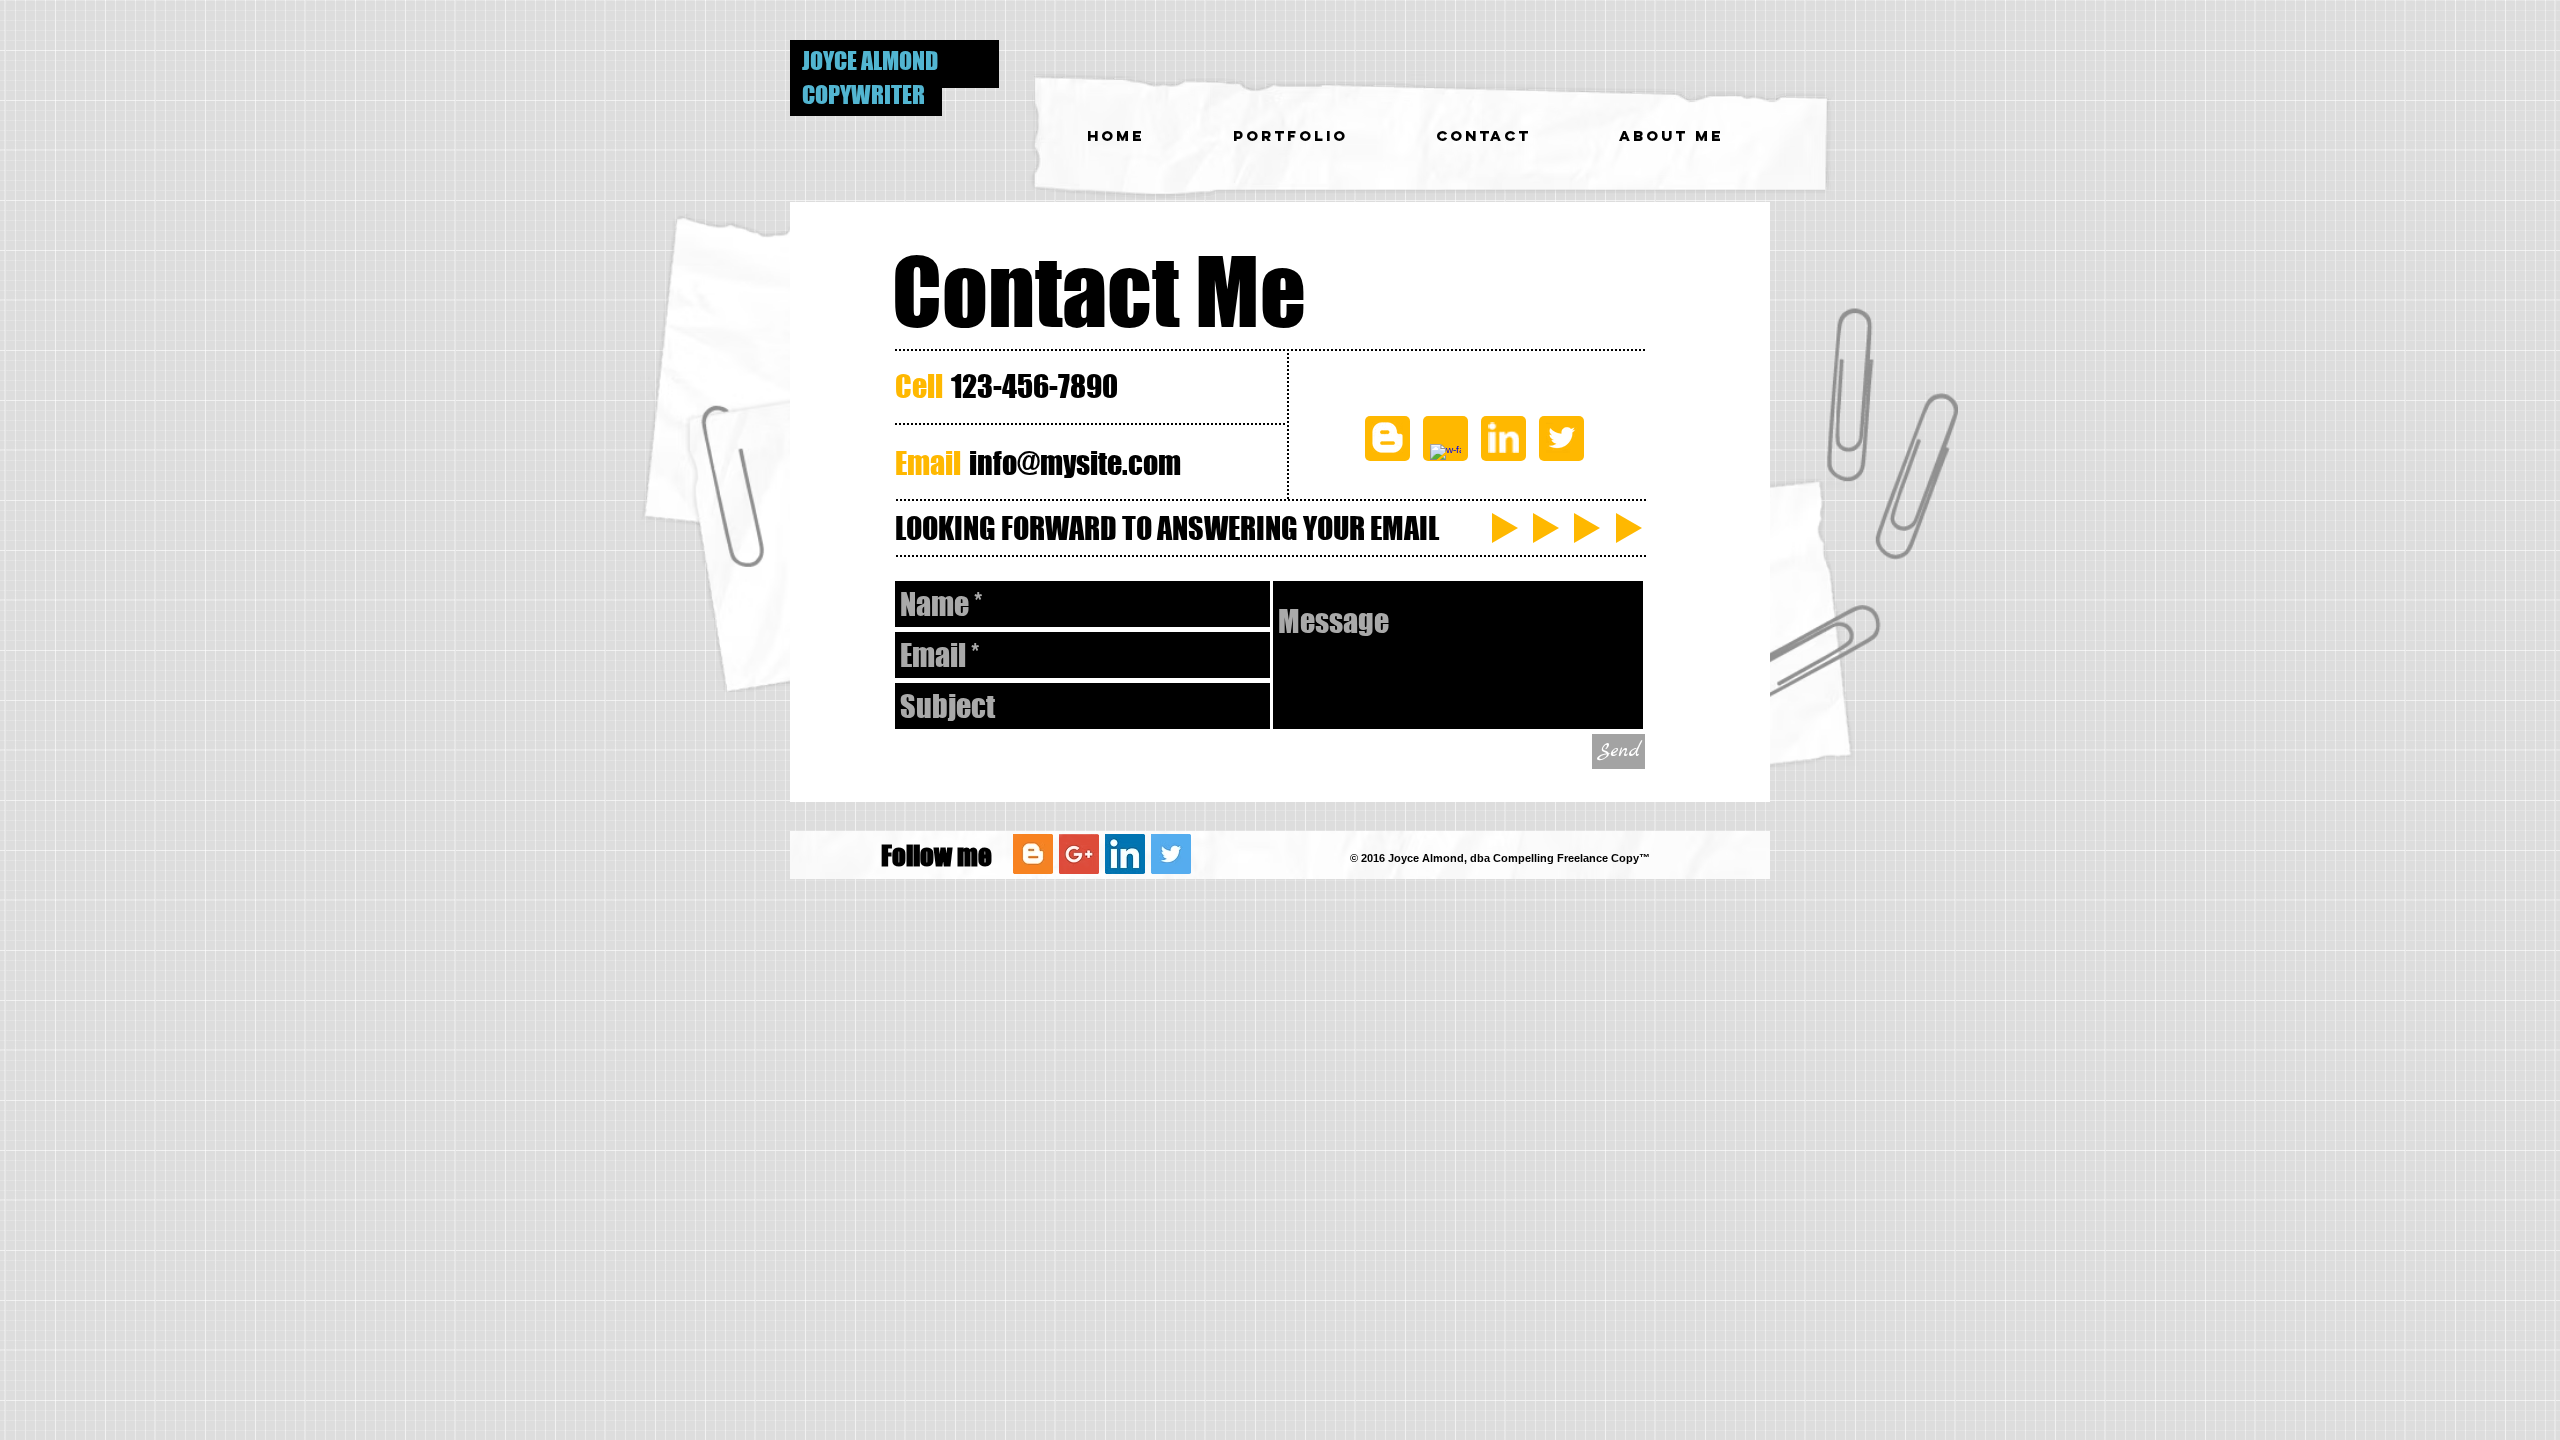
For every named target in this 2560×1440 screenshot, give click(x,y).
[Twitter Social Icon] (1171, 854)
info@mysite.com (1075, 463)
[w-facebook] (1445, 459)
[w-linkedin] (1503, 437)
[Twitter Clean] (1561, 437)
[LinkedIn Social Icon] (1125, 854)
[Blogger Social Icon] (1033, 854)
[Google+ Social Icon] (1079, 854)
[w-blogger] (1387, 437)
